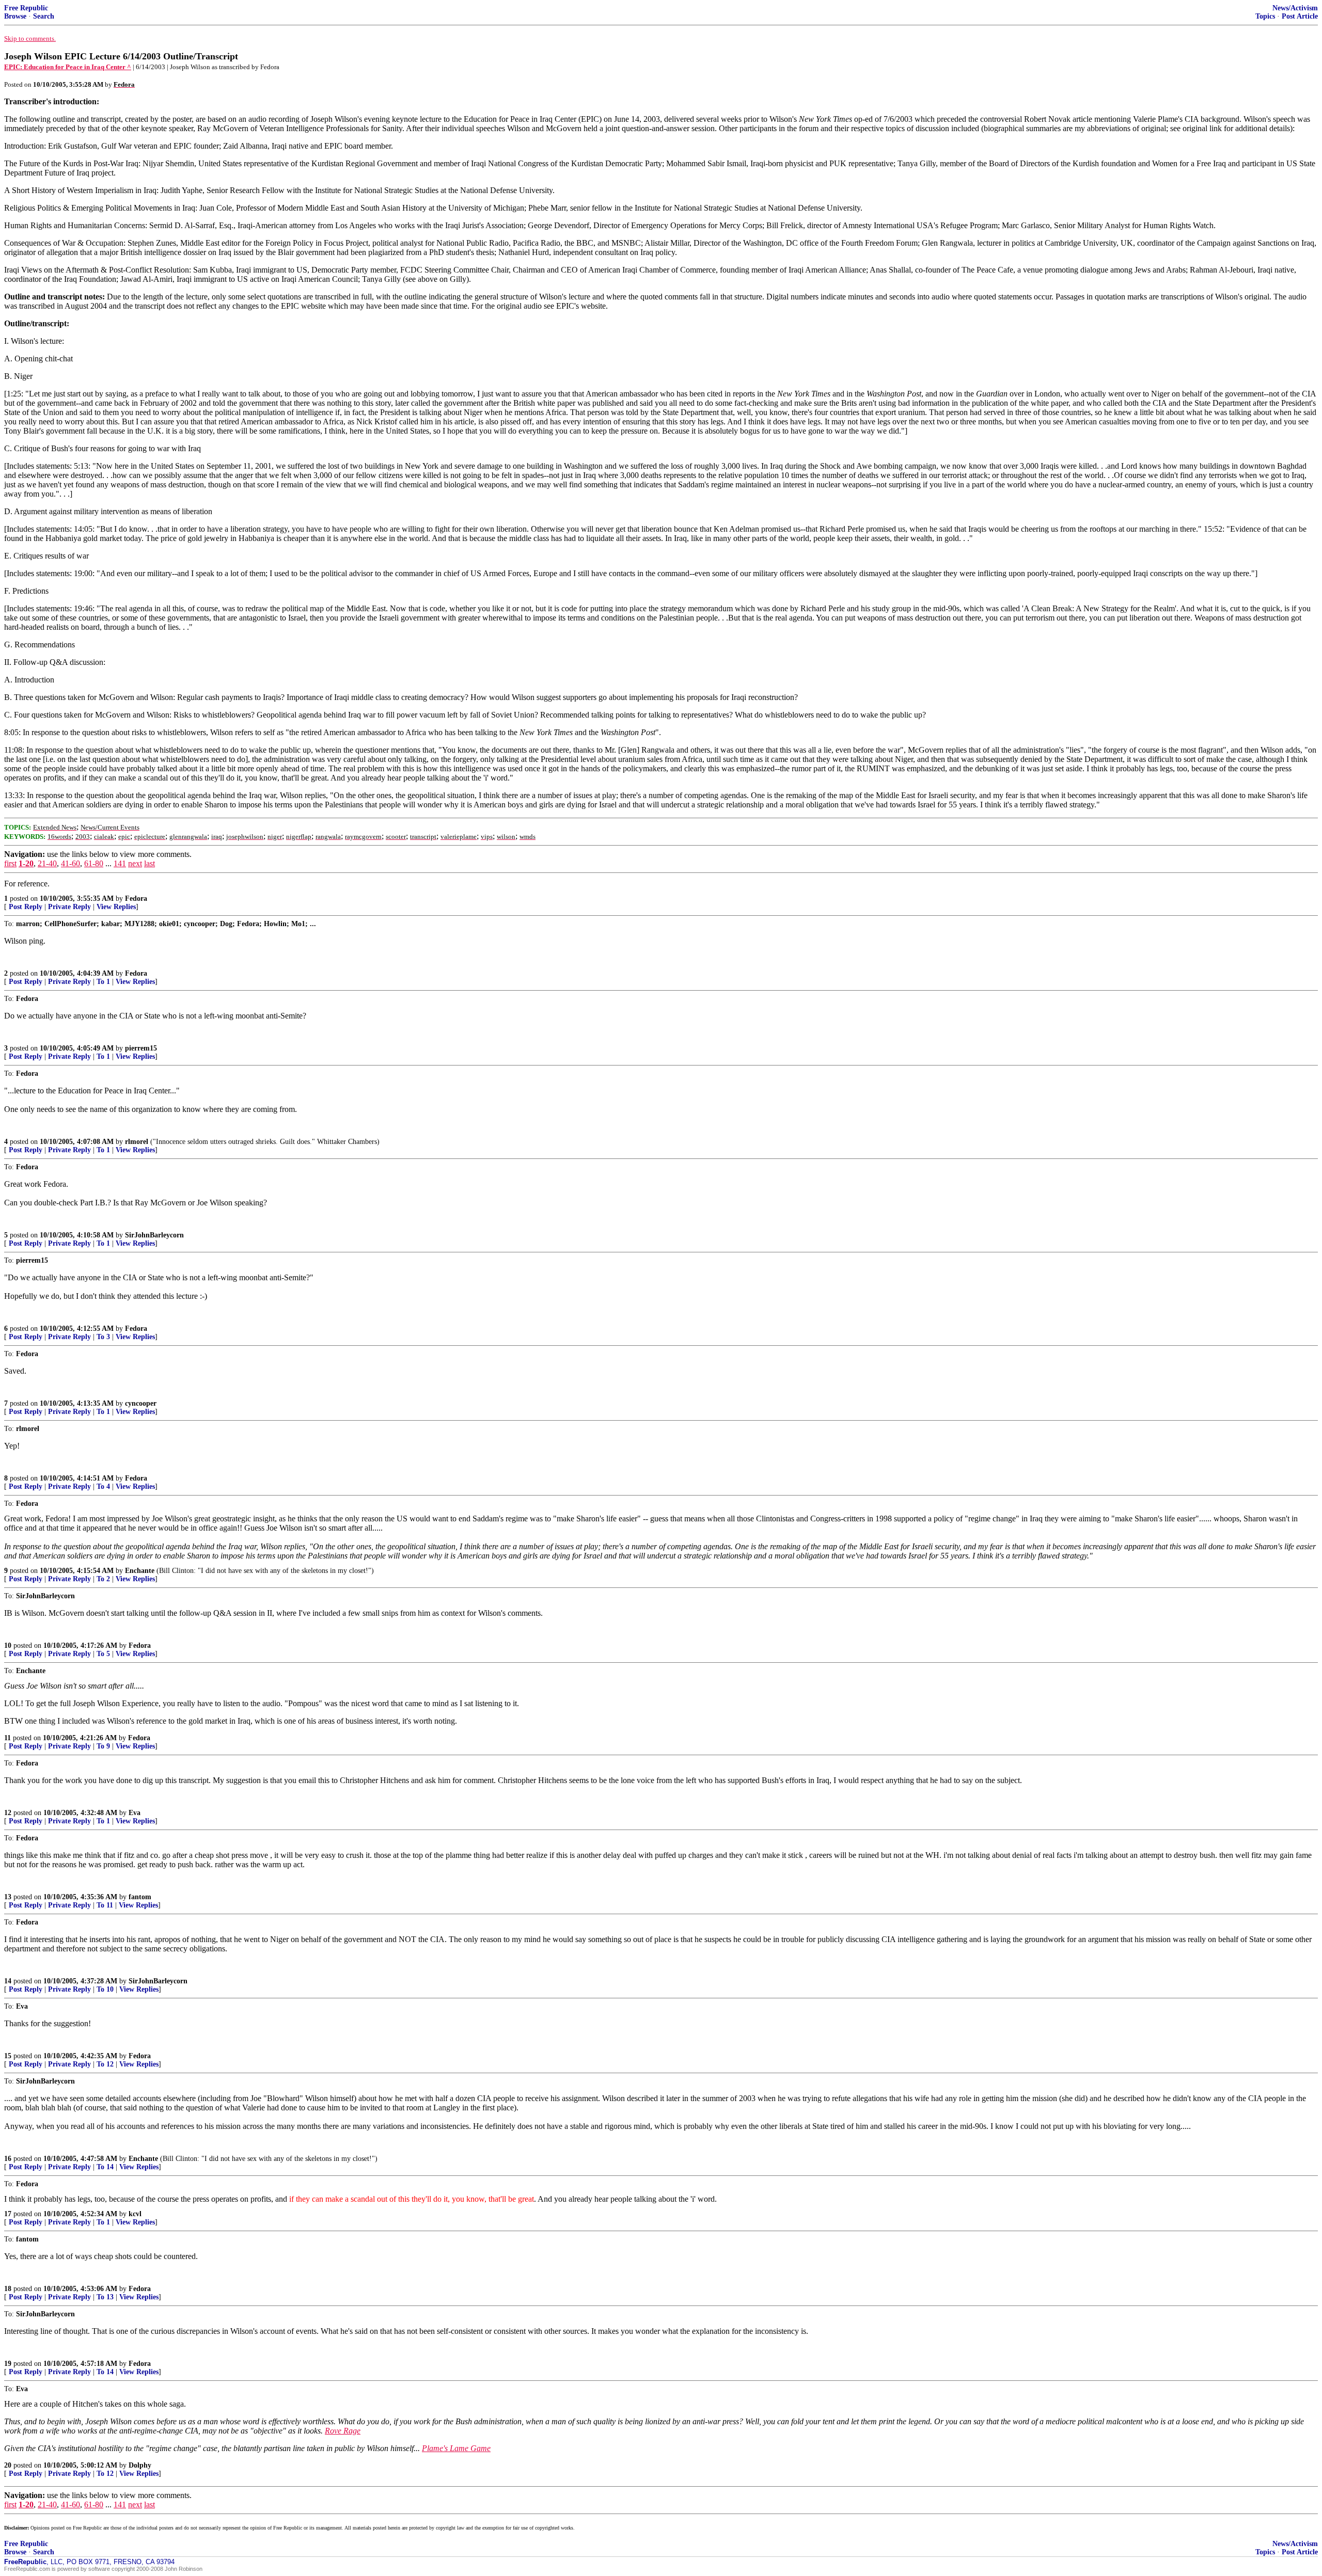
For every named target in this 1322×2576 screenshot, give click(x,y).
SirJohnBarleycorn (154, 1235)
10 (8, 1645)
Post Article (1300, 16)
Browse (15, 16)
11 (7, 1738)
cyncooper (141, 1403)
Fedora (136, 899)
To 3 (103, 1337)
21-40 (47, 863)
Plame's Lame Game (456, 2448)
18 (8, 2289)
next (135, 863)
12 (8, 1813)
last (149, 863)
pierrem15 (141, 1048)
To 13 (105, 2297)
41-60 (70, 863)
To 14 (105, 2167)
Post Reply (26, 907)
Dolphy (140, 2465)
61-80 (94, 863)
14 (8, 1981)
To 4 (103, 1486)
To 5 (103, 1654)
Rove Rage (343, 2431)
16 (8, 2159)
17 (8, 2214)
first (10, 863)
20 (8, 2465)
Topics (1265, 16)
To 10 (105, 1989)
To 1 (103, 982)
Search (44, 16)
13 (8, 1897)
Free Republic (26, 8)
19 (8, 2364)
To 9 (103, 1746)
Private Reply (69, 907)
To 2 (103, 1579)
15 (8, 2056)
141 (120, 863)
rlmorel (137, 1142)
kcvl (135, 2214)
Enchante (140, 1571)
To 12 (105, 2064)
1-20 (26, 863)
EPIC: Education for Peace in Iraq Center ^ (68, 67)
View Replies (116, 907)
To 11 (105, 1905)
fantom (140, 1897)
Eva (135, 1813)
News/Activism (1295, 8)
